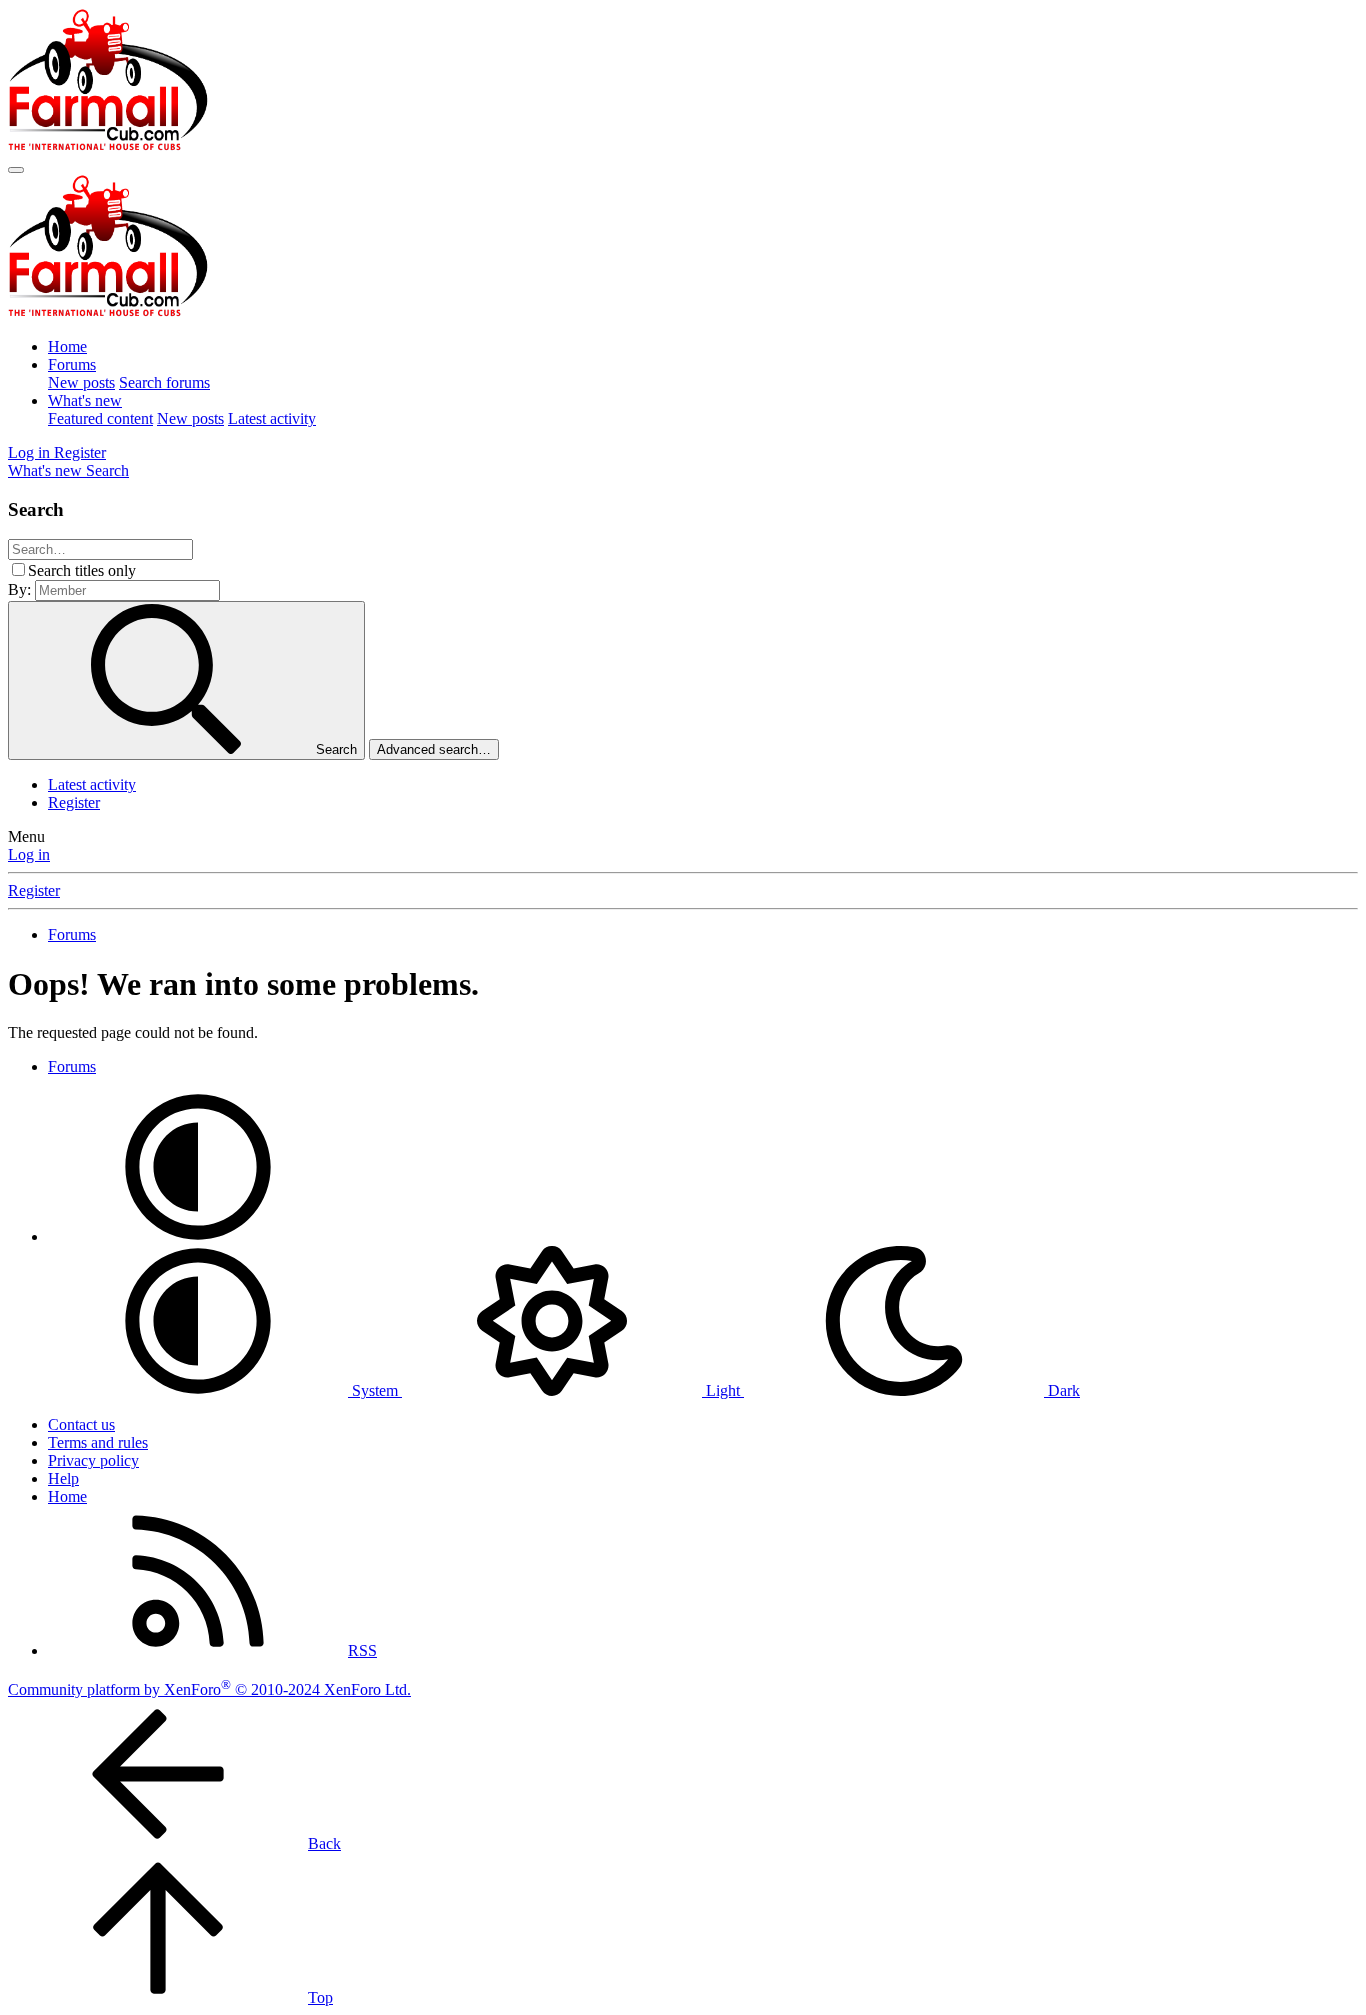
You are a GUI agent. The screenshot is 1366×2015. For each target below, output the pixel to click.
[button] (198, 1236)
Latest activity (272, 418)
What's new (85, 400)
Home (67, 346)
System (375, 1390)
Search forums (164, 382)
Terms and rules (98, 1442)
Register (74, 802)
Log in (29, 854)
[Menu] (16, 170)
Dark (1062, 1390)
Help (63, 1478)
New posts (81, 382)
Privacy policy (93, 1460)
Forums (72, 364)
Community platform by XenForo (209, 1689)
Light (723, 1390)
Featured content (100, 418)
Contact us (81, 1424)
